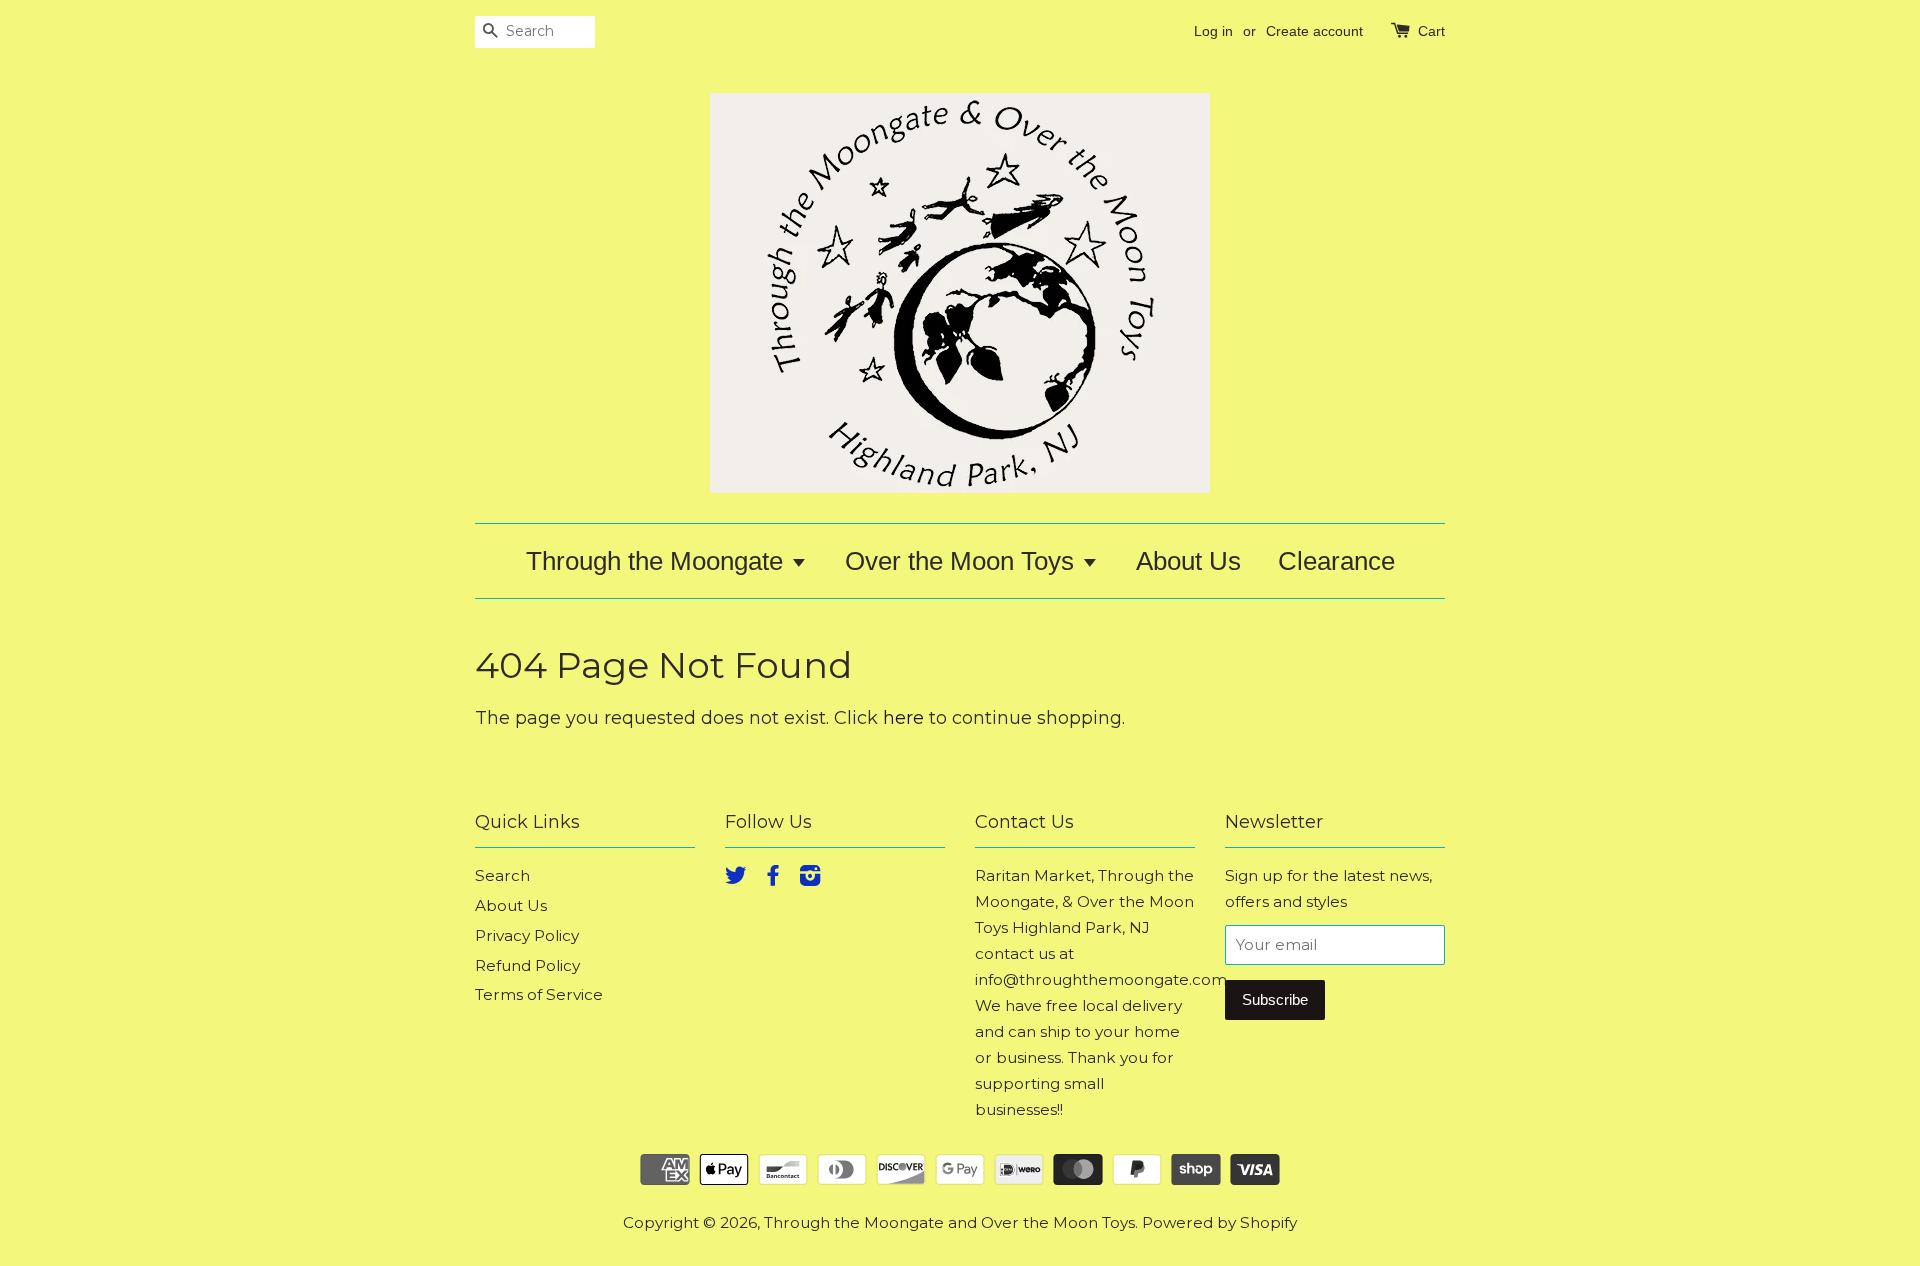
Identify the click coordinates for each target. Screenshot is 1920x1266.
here (903, 718)
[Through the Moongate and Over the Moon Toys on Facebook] (773, 878)
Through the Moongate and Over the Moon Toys (949, 1222)
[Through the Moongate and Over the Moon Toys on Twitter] (736, 878)
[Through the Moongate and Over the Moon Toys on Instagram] (810, 878)
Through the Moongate (658, 561)
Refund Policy (527, 965)
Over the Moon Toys (963, 561)
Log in (1213, 31)
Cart (1431, 31)
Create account (1314, 31)
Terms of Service (539, 994)
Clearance (1336, 561)
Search (502, 875)
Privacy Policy (527, 935)
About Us (1188, 561)
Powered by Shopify (1219, 1222)
